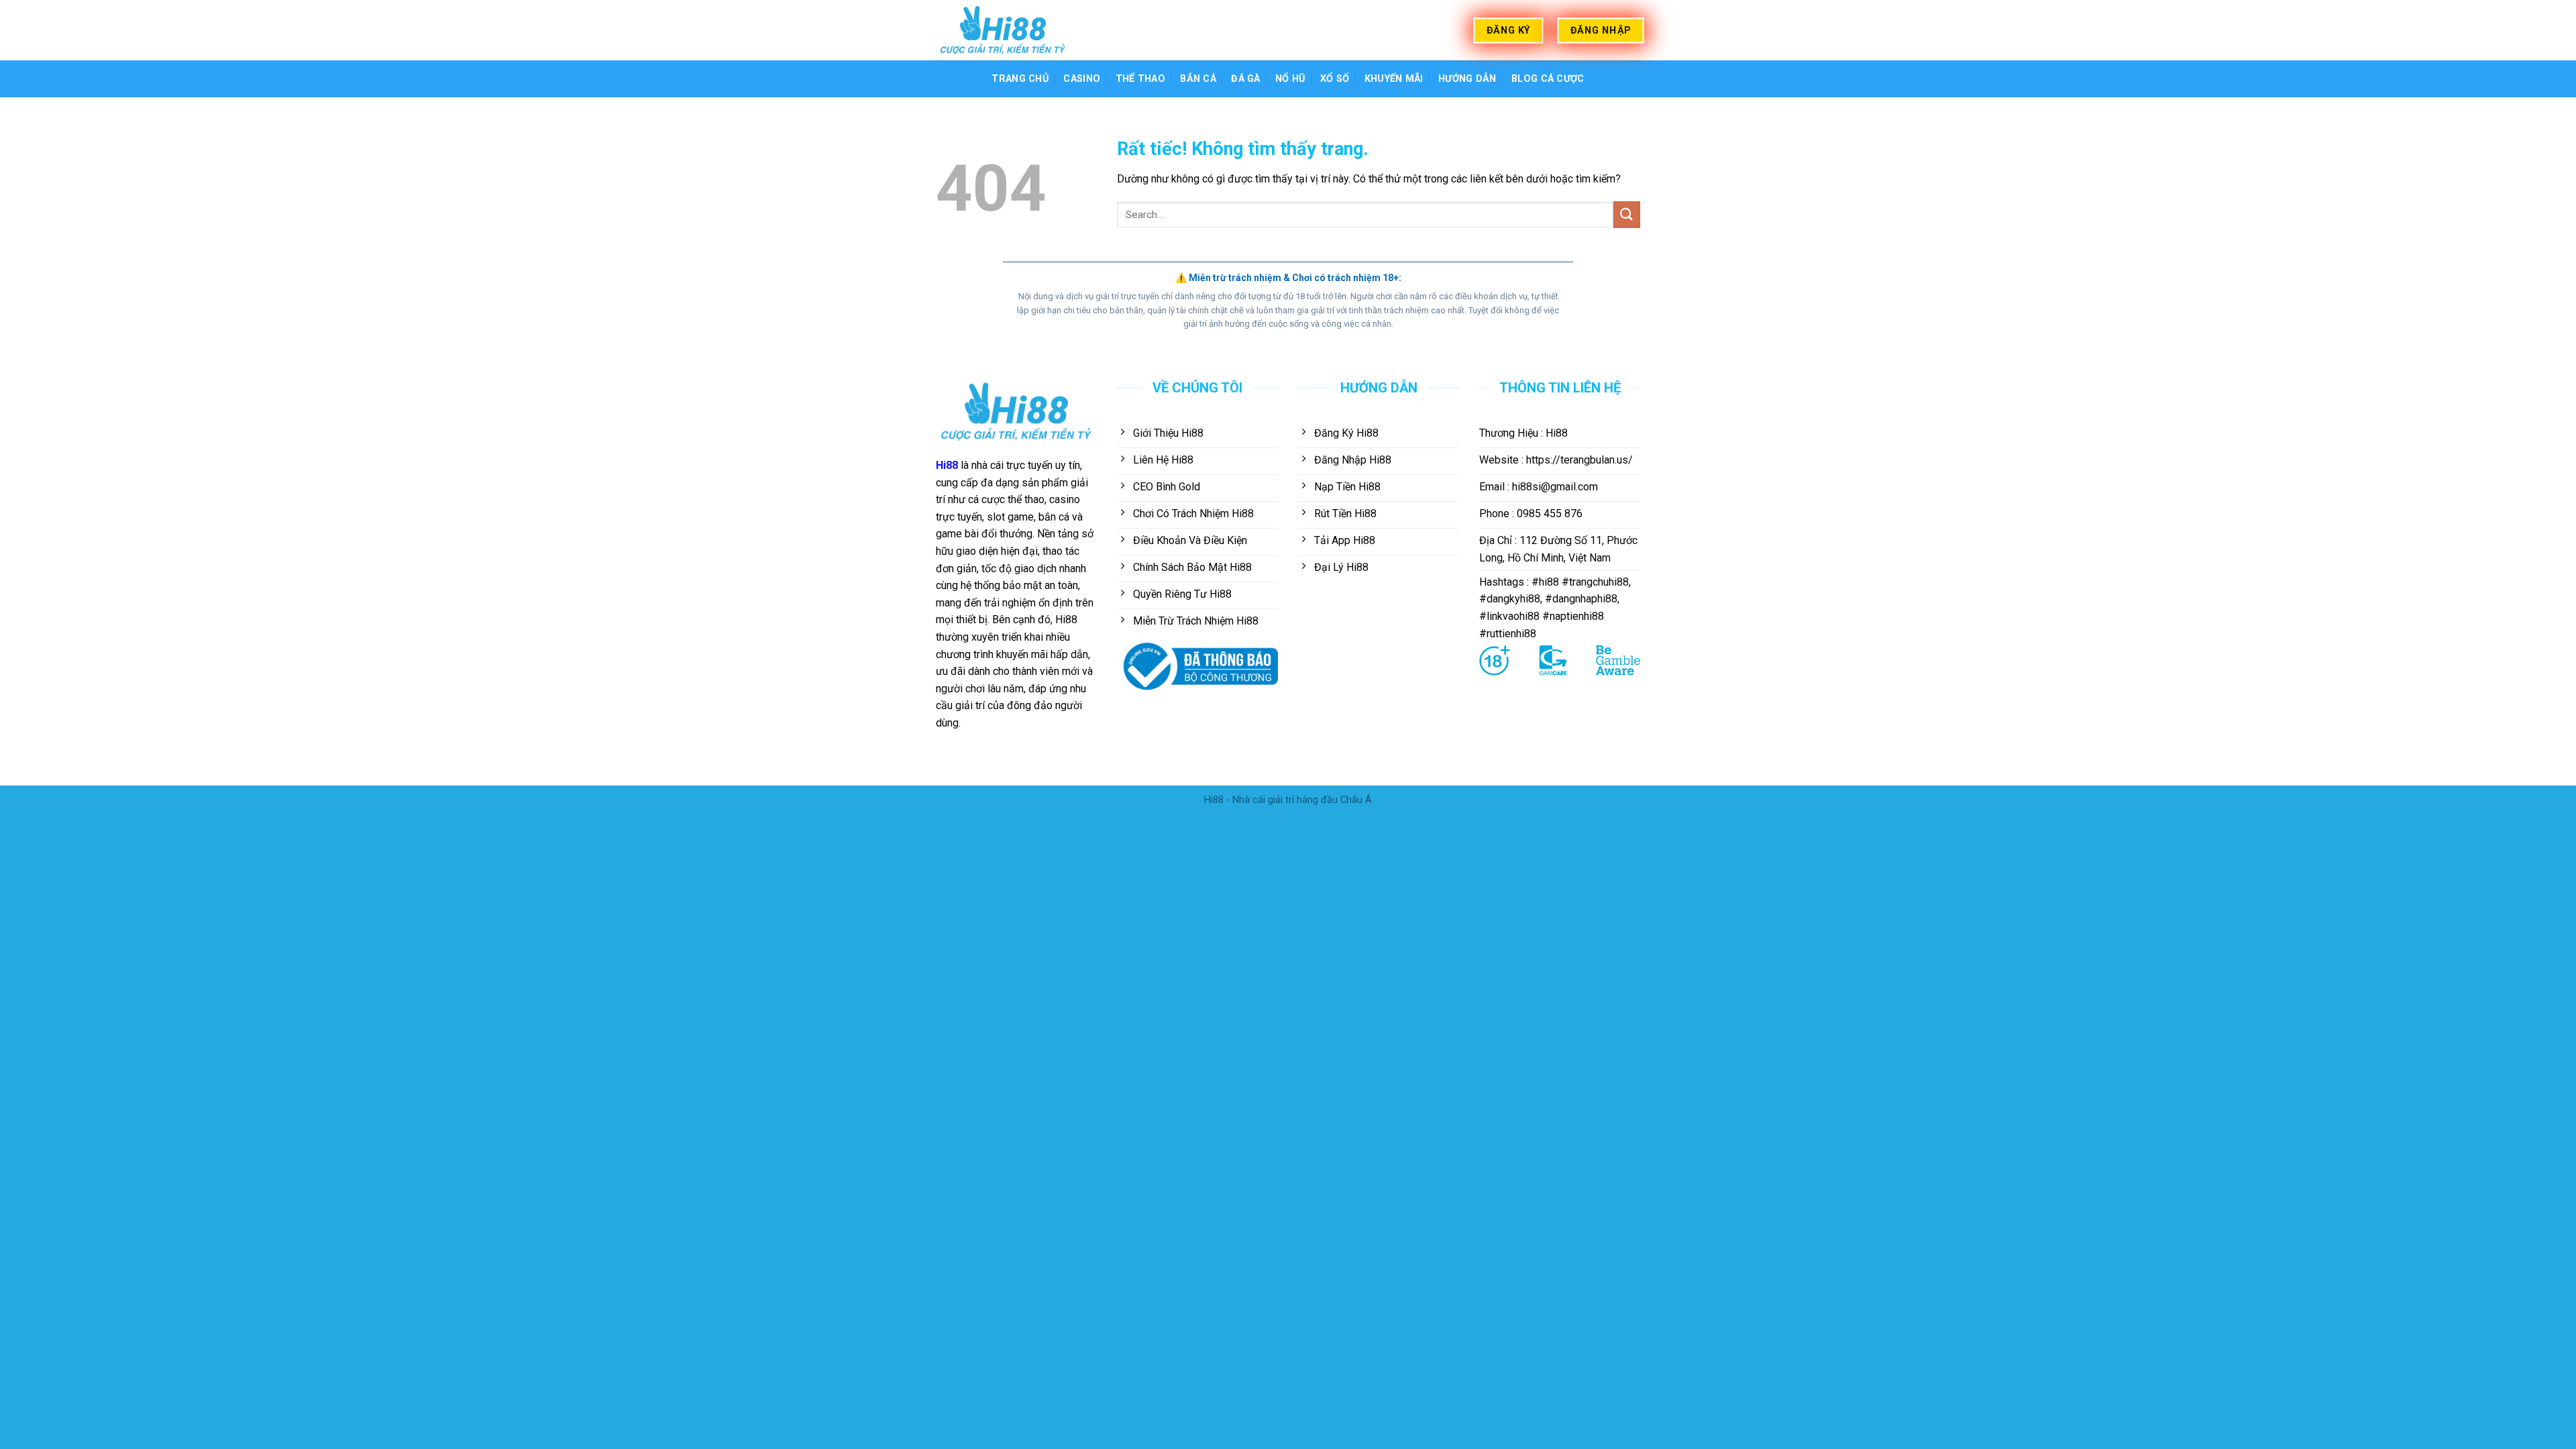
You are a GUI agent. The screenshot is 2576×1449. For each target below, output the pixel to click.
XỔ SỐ (1335, 79)
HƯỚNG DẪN (1467, 79)
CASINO (1082, 79)
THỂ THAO (1140, 79)
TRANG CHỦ (1020, 79)
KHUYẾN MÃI (1394, 79)
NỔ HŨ (1290, 79)
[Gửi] (1627, 214)
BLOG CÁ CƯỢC (1548, 79)
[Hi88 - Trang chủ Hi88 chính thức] (1003, 30)
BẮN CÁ (1198, 79)
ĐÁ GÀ (1245, 79)
